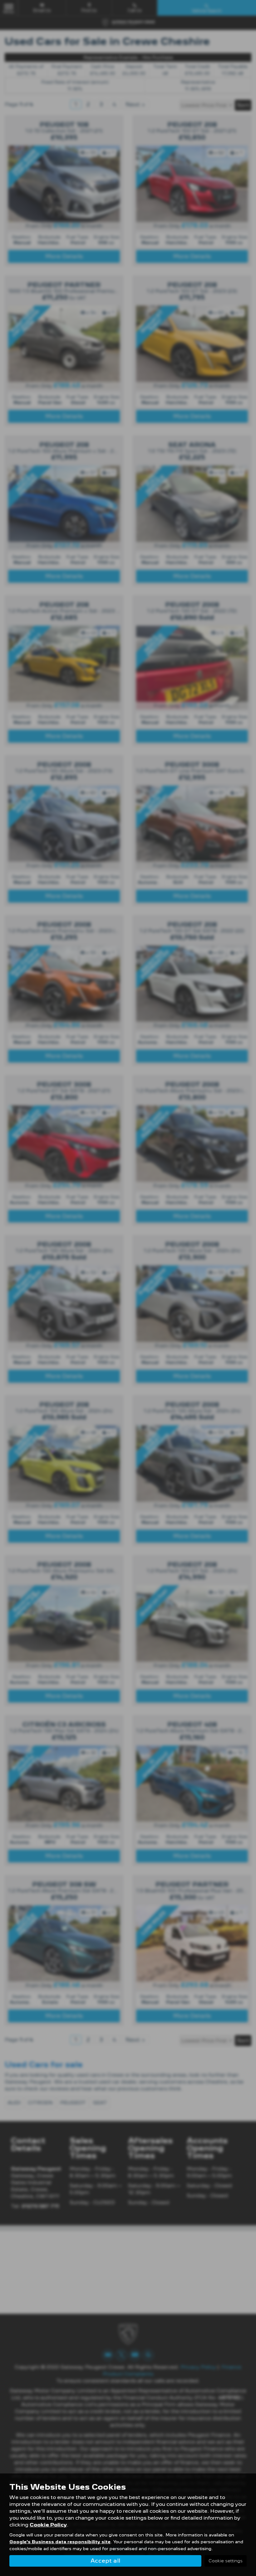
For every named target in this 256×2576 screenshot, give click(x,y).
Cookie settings (226, 2561)
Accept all (105, 2561)
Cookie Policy (48, 2525)
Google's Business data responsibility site (60, 2542)
